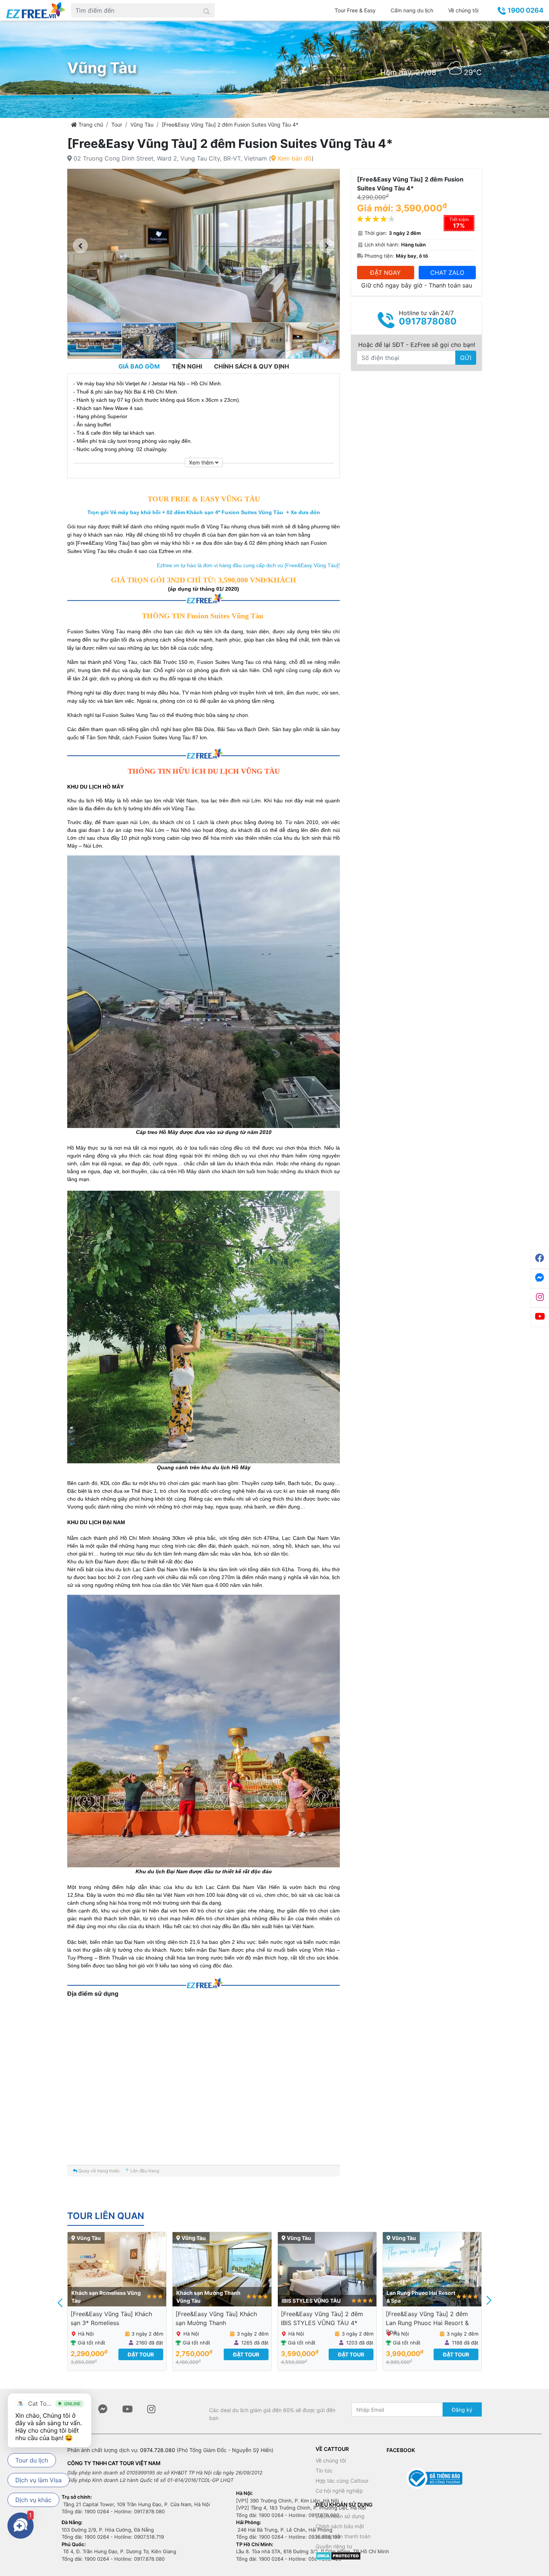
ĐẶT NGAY (385, 273)
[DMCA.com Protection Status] (338, 2555)
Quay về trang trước (99, 2171)
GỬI (466, 358)
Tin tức (324, 2471)
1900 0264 (525, 10)
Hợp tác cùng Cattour (342, 2481)
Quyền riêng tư (334, 2546)
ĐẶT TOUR (141, 2354)
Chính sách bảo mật (340, 2526)
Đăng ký (462, 2410)
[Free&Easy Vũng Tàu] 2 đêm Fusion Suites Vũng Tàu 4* (230, 125)
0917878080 (428, 321)
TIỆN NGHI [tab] (187, 366)
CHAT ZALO (447, 273)
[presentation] (61, 2302)
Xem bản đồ (294, 158)
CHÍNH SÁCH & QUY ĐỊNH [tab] (252, 366)
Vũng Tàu (142, 125)
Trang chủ (90, 125)
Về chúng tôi (463, 10)
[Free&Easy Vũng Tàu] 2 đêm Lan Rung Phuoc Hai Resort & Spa (322, 2323)
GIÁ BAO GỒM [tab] (139, 366)
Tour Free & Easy (355, 10)
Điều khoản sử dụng (340, 2516)
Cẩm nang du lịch (412, 10)
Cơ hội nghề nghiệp (339, 2491)
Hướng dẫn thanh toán (343, 2536)
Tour (117, 125)
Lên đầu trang (144, 2171)
